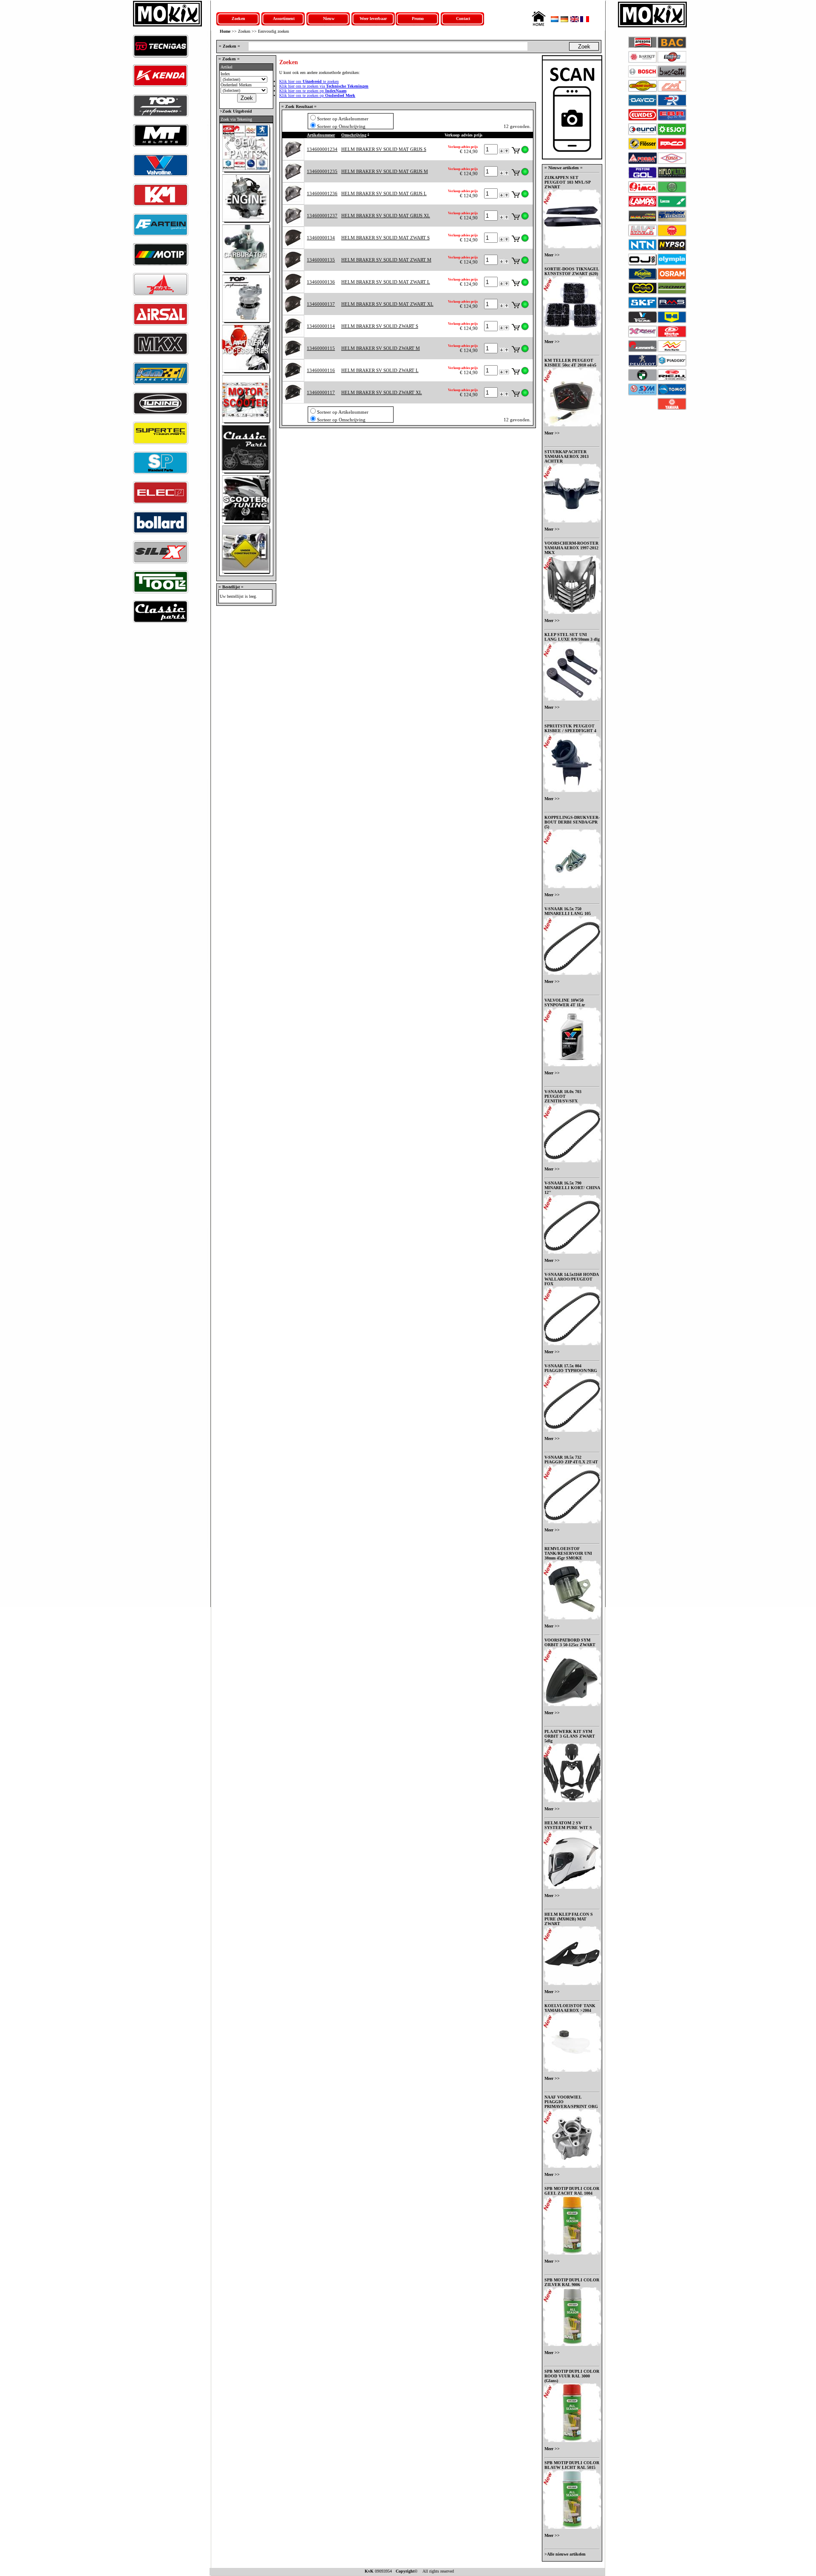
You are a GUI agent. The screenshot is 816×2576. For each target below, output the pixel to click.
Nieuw (329, 18)
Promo (418, 18)
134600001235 (322, 171)
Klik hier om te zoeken (309, 81)
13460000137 (321, 304)
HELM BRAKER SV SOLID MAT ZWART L (386, 282)
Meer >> (552, 255)
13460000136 (321, 282)
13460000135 (321, 260)
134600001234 (322, 149)
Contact (463, 18)
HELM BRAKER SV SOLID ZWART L (380, 370)
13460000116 (321, 370)
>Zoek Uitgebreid (235, 111)
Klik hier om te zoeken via (324, 86)
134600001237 (322, 216)
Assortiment (284, 18)
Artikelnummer (321, 135)
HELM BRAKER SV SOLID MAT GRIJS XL (386, 216)
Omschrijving (354, 135)
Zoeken (238, 18)
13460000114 (321, 326)
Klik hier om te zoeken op (313, 91)
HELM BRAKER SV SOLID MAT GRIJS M (385, 171)
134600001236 (322, 193)
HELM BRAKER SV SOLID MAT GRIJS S (384, 149)
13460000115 (321, 348)
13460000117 (321, 392)
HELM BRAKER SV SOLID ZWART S (380, 326)
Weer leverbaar (373, 18)
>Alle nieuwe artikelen (565, 2554)
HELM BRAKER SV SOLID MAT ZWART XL (387, 304)
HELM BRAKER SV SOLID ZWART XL (382, 392)
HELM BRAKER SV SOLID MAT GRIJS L (384, 193)
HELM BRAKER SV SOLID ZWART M (381, 348)
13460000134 (321, 238)
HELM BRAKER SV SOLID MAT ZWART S (385, 238)
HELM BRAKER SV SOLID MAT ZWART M (386, 260)
